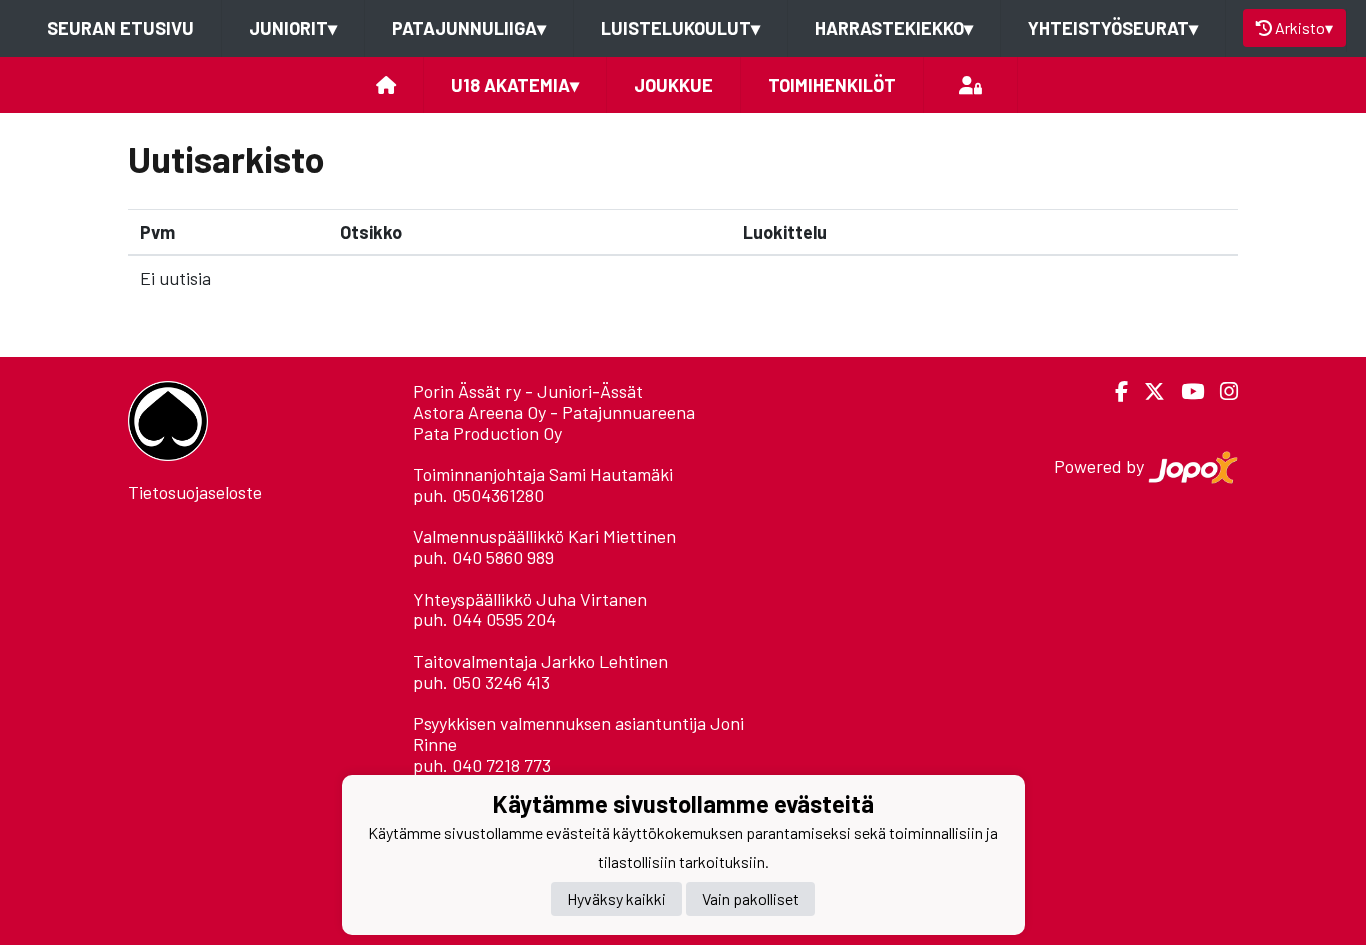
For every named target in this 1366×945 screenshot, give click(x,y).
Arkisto (1304, 27)
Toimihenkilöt (832, 85)
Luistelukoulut (680, 28)
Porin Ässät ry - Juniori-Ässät (528, 391)
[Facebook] (1113, 391)
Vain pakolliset (750, 898)
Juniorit (293, 28)
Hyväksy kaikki (616, 898)
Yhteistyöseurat (1113, 28)
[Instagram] (1221, 391)
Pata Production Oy (487, 433)
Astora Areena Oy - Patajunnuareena (554, 412)
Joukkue (673, 85)
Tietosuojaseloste (195, 492)
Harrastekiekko (894, 28)
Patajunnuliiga (469, 28)
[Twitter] (1146, 391)
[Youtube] (1184, 391)
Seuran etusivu (120, 28)
